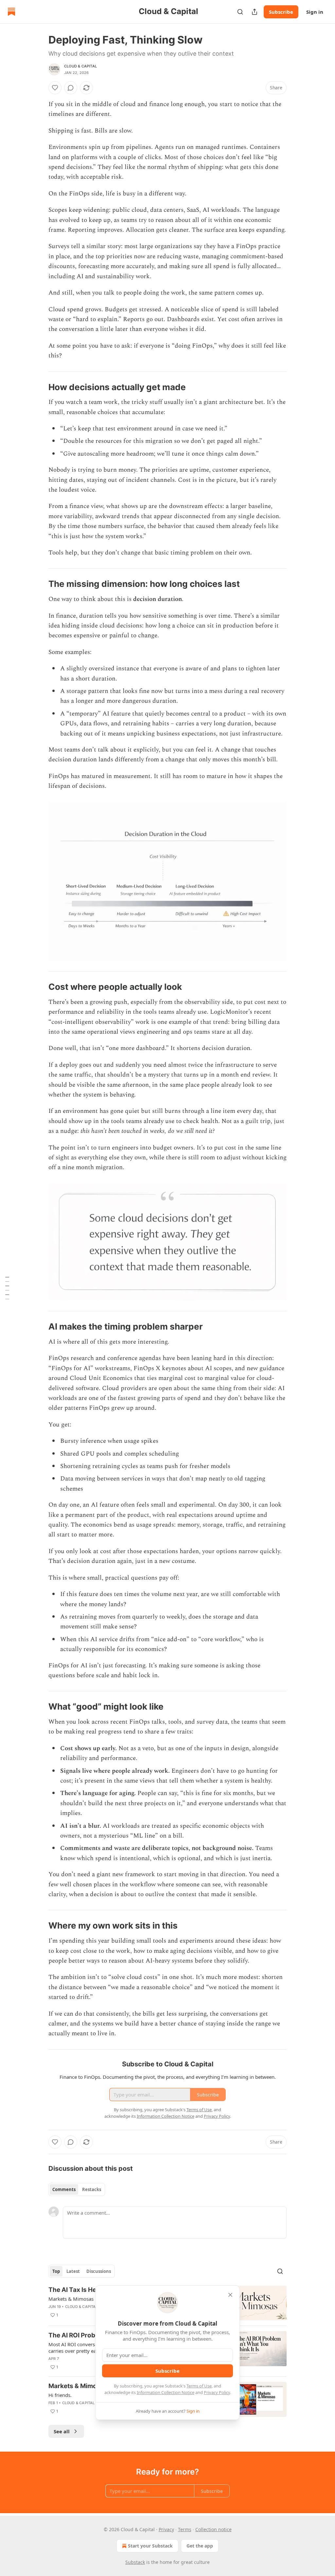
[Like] (55, 88)
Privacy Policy (217, 2392)
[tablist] (77, 2189)
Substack (135, 2562)
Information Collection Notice (166, 2392)
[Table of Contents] (7, 1288)
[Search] (240, 12)
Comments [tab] (64, 2189)
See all (62, 2431)
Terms (185, 2529)
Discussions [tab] (99, 2271)
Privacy (166, 2529)
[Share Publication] (255, 12)
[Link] (39, 387)
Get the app (200, 2546)
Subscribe (281, 12)
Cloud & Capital (80, 66)
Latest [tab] (73, 2271)
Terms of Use (199, 2386)
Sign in (315, 12)
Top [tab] (56, 2271)
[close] (230, 2295)
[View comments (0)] (71, 88)
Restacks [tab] (92, 2189)
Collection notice (213, 2529)
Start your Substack (150, 2546)
